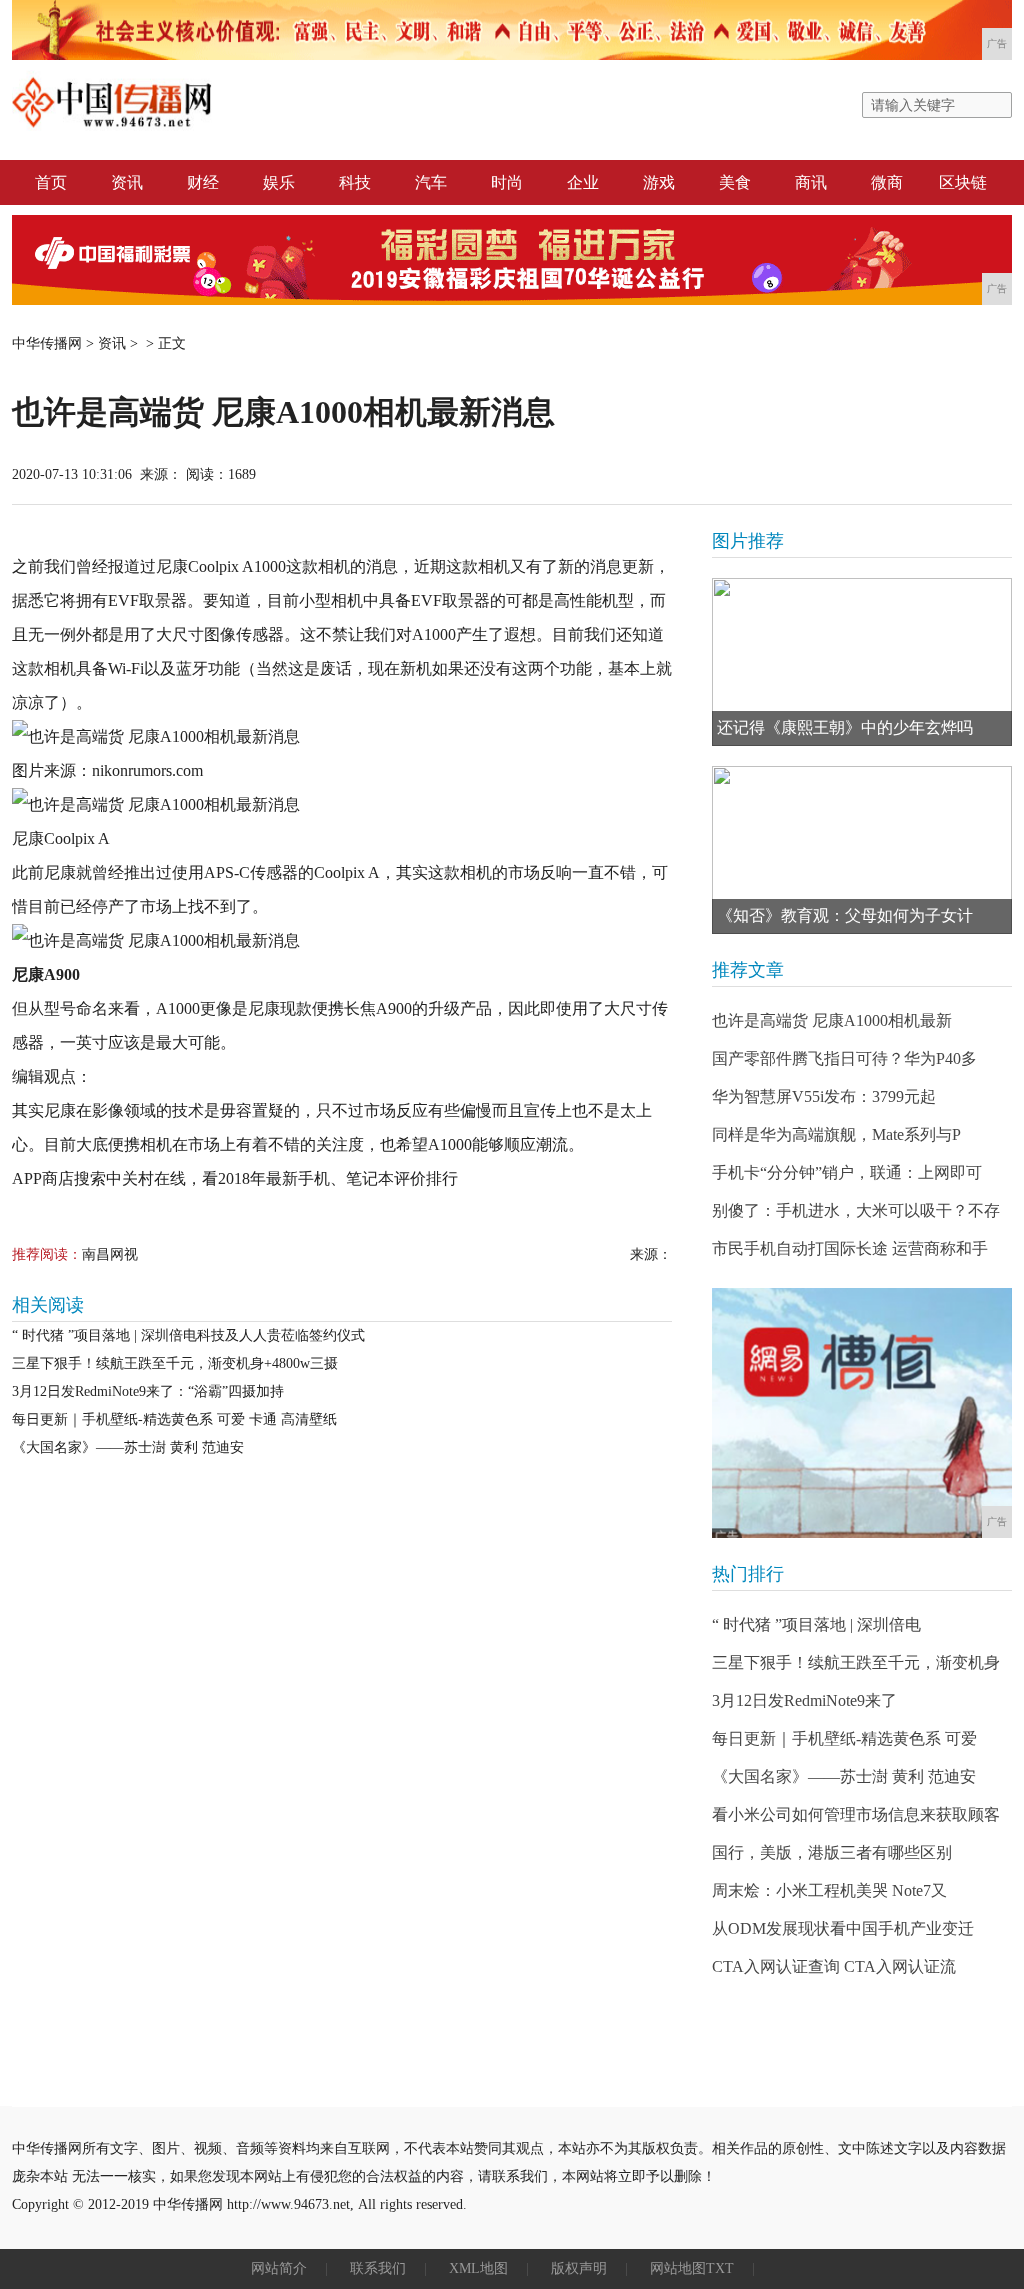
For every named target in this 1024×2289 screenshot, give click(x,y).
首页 (51, 182)
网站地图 (678, 2268)
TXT (720, 2268)
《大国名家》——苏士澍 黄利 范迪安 (128, 1447)
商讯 (811, 182)
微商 (887, 182)
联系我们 (378, 2268)
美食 (735, 182)
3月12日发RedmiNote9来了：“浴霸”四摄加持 (148, 1391)
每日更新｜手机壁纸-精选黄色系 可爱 (844, 1738)
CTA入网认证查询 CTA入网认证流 (834, 1966)
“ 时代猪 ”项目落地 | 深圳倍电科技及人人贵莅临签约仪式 (188, 1335)
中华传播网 (47, 343)
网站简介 (279, 2268)
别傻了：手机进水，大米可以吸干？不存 (856, 1210)
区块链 (963, 182)
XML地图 (478, 2268)
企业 (583, 182)
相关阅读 (48, 1305)
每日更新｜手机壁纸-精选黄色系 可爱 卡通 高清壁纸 (174, 1419)
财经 (203, 182)
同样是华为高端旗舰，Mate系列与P (836, 1134)
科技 (355, 182)
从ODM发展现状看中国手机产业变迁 (843, 1928)
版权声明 (579, 2268)
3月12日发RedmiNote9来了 (804, 1700)
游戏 (659, 182)
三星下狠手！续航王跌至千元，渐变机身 (856, 1662)
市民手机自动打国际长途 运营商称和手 (850, 1248)
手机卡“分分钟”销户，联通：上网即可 (847, 1172)
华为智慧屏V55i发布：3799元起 (824, 1096)
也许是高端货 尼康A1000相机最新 (832, 1020)
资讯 (127, 182)
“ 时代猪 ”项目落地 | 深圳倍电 (816, 1624)
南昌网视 (110, 1254)
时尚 (507, 182)
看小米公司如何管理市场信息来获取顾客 (856, 1814)
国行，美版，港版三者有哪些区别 (832, 1852)
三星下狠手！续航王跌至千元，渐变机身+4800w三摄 (175, 1363)
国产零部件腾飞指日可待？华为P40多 (844, 1058)
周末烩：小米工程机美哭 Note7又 (829, 1890)
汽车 (431, 182)
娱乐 (279, 182)
